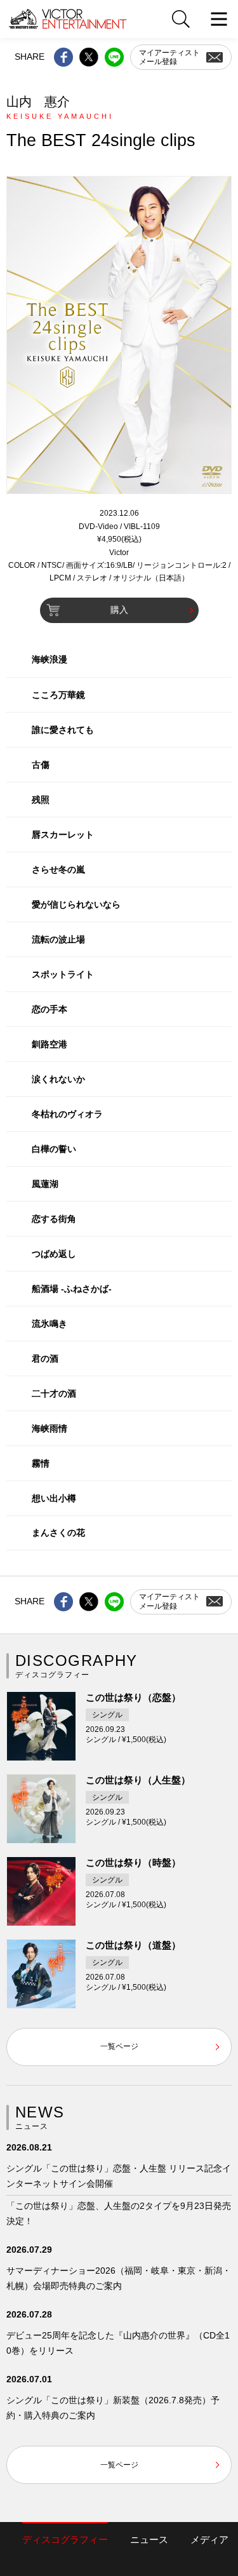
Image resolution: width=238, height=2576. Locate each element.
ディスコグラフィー (65, 2539)
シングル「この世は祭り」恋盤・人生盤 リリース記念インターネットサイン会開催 (119, 2176)
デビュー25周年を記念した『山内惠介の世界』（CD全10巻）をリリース (118, 2343)
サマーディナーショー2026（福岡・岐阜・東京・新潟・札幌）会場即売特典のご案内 (119, 2278)
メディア (209, 2539)
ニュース (149, 2539)
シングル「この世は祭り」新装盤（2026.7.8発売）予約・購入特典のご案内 (113, 2408)
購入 (119, 610)
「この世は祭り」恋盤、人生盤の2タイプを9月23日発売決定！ (119, 2213)
